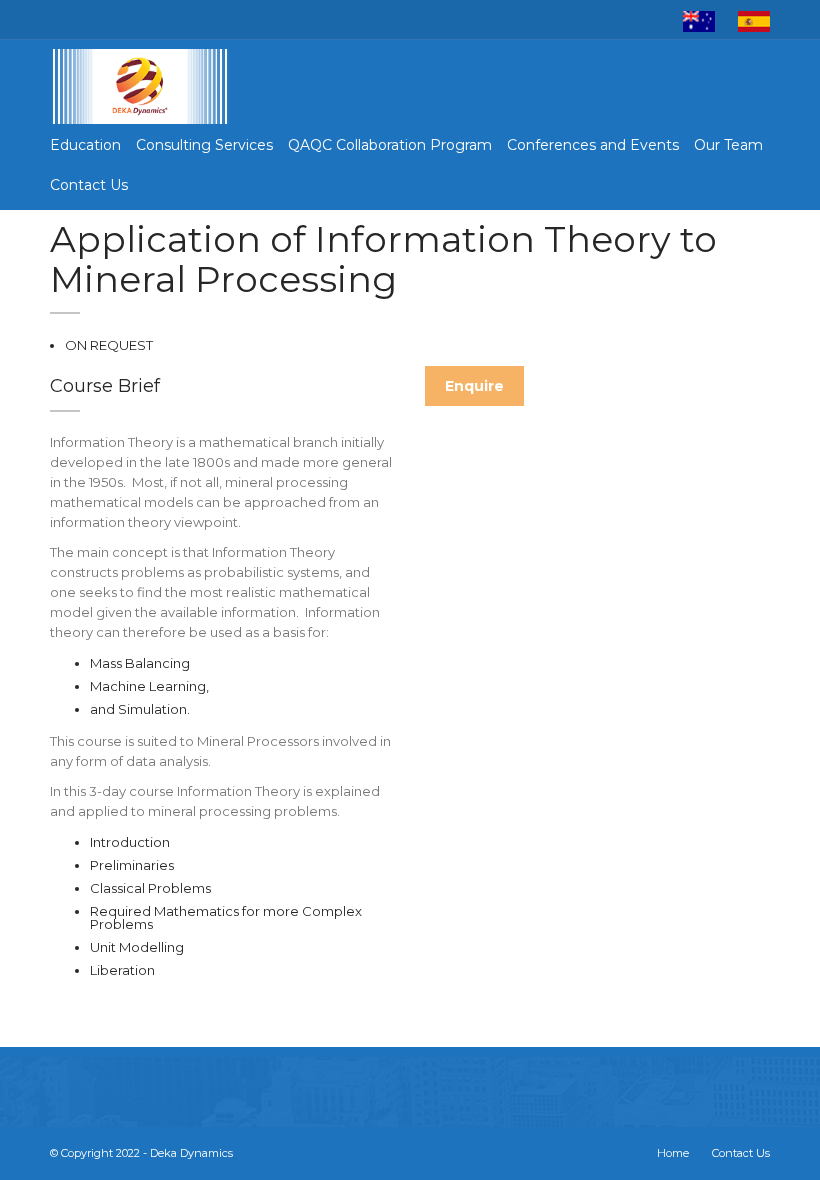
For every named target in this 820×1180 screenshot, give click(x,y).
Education (85, 145)
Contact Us (89, 185)
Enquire (474, 386)
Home (673, 1153)
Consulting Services (204, 145)
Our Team (728, 145)
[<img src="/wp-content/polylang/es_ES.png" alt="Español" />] (754, 20)
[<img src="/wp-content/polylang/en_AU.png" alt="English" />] (699, 20)
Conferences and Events (593, 145)
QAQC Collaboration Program (390, 145)
